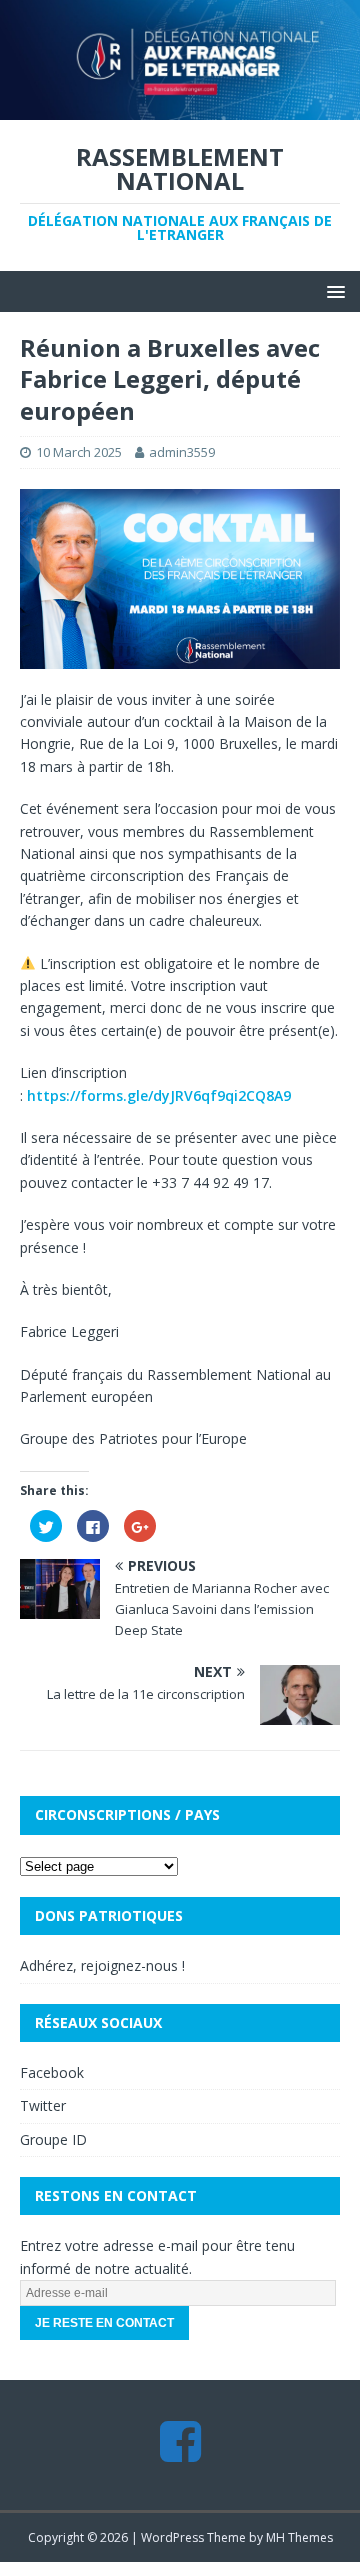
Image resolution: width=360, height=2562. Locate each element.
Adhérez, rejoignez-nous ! (102, 1965)
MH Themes (299, 2537)
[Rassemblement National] (180, 107)
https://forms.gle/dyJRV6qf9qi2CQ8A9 (159, 1095)
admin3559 (182, 452)
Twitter (43, 2105)
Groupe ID (53, 2139)
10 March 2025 (79, 452)
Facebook (52, 2072)
